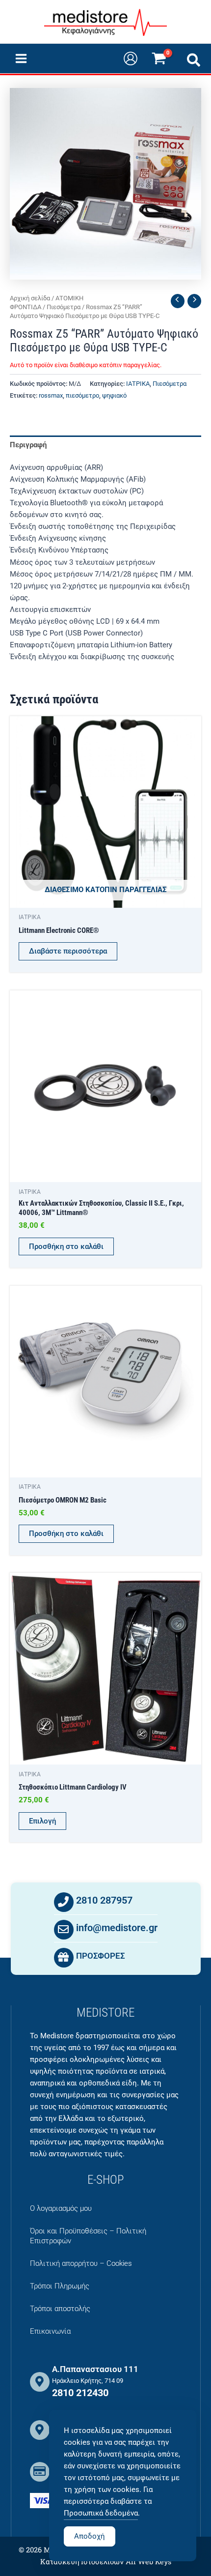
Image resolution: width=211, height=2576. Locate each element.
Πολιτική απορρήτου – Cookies (81, 2263)
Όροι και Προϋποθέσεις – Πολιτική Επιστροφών (88, 2236)
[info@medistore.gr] (64, 1930)
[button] (194, 62)
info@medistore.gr (117, 1928)
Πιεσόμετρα (64, 307)
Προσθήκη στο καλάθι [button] (66, 1246)
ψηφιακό (114, 395)
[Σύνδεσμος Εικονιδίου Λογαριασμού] (131, 58)
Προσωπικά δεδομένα (101, 2513)
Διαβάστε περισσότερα (68, 951)
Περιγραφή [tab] (28, 445)
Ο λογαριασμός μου (61, 2208)
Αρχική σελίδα (30, 298)
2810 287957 (104, 1900)
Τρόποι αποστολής (60, 2309)
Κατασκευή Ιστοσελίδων (82, 2562)
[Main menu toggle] (21, 58)
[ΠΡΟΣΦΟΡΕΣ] (64, 1958)
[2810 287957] (64, 1902)
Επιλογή (42, 1821)
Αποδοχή (90, 2536)
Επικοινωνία (50, 2331)
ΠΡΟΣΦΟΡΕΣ (101, 1956)
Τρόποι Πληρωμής (60, 2286)
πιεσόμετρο (82, 395)
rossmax (51, 395)
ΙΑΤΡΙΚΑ (138, 384)
